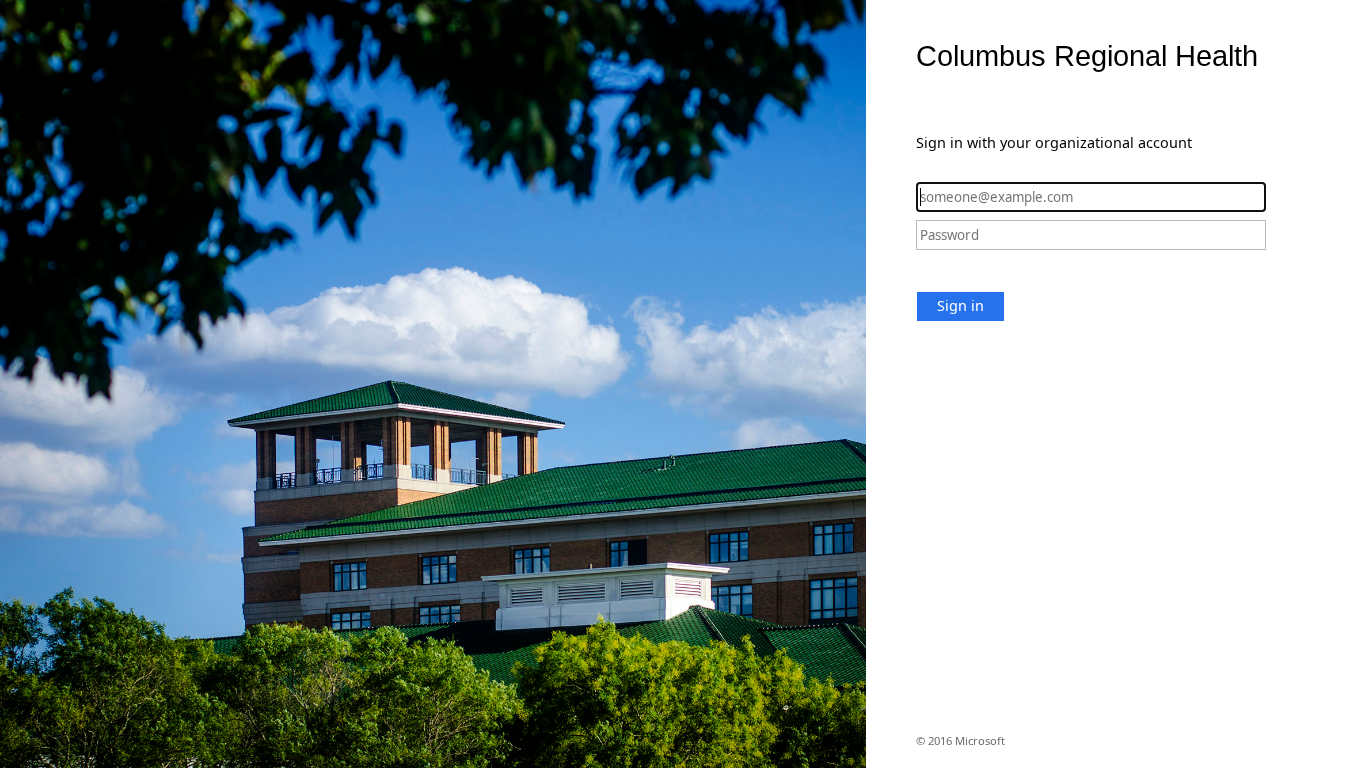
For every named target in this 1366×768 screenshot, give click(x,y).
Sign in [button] (960, 305)
